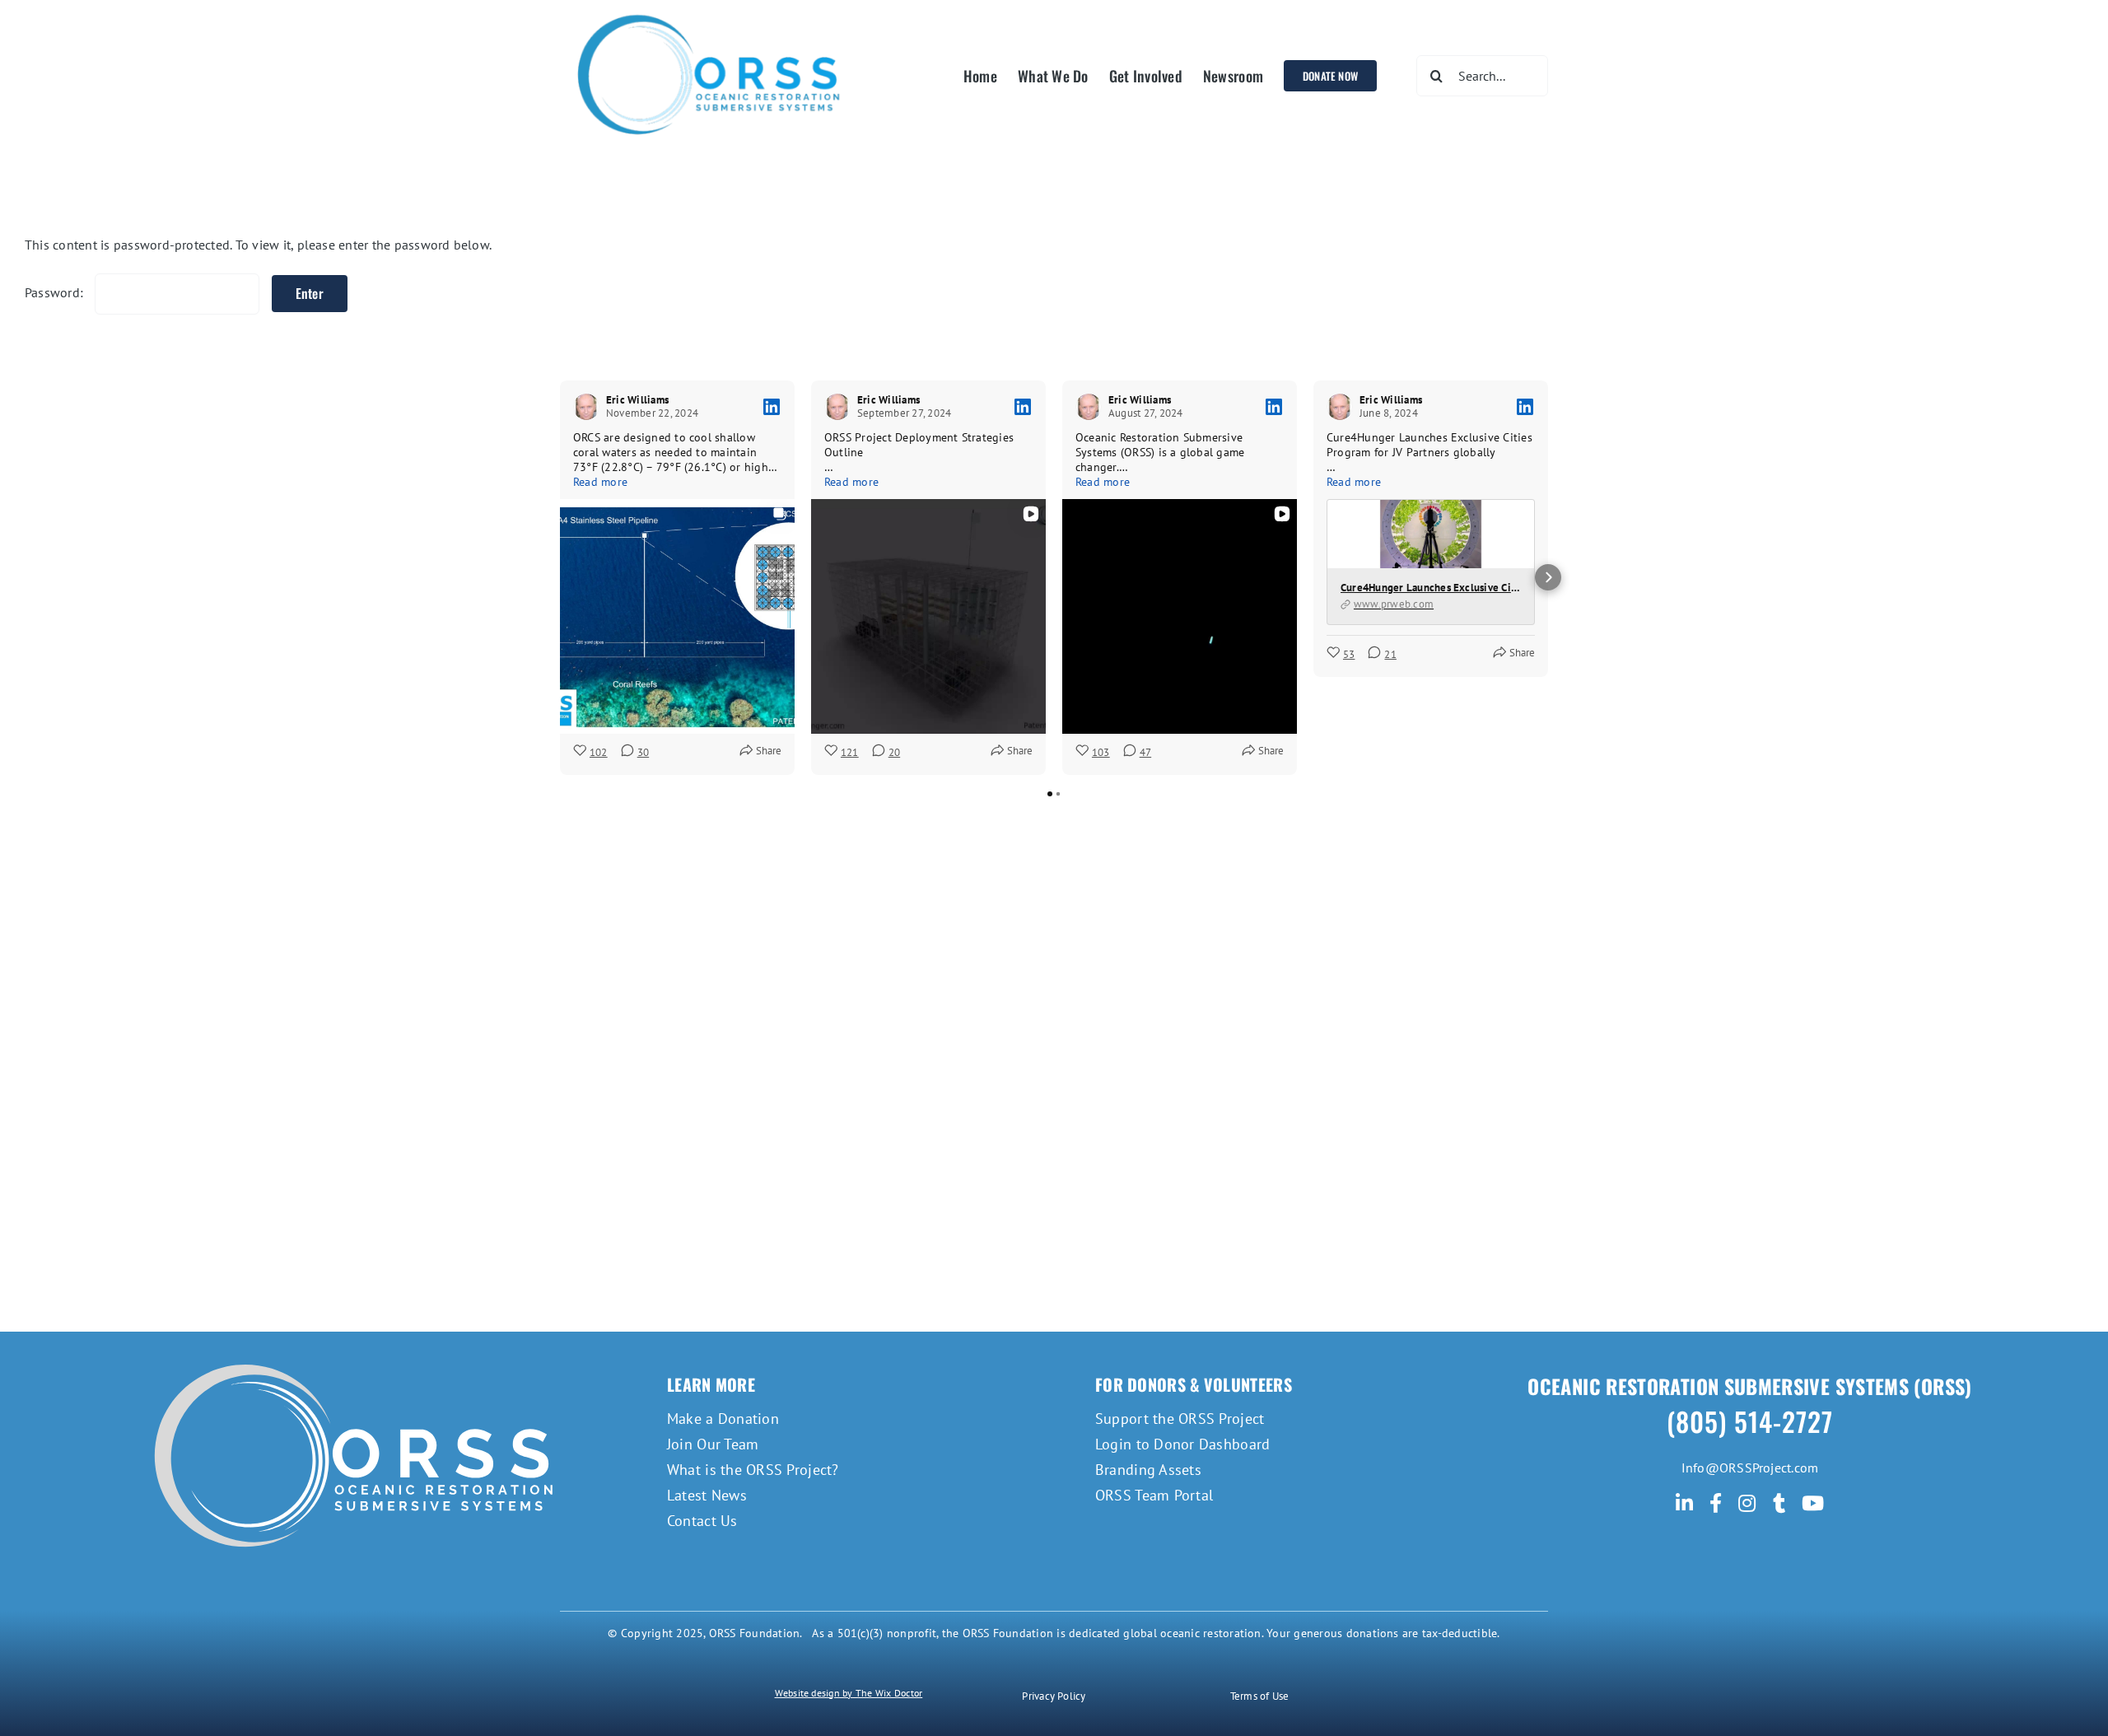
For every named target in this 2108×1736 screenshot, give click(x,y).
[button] (560, 577)
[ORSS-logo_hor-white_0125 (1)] (358, 1348)
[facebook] (1716, 1503)
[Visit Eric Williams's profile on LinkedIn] (586, 407)
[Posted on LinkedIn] (772, 407)
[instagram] (1747, 1503)
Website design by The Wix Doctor (849, 1693)
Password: (56, 292)
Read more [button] (600, 482)
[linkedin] (1684, 1503)
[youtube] (1813, 1503)
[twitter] (1779, 1503)
